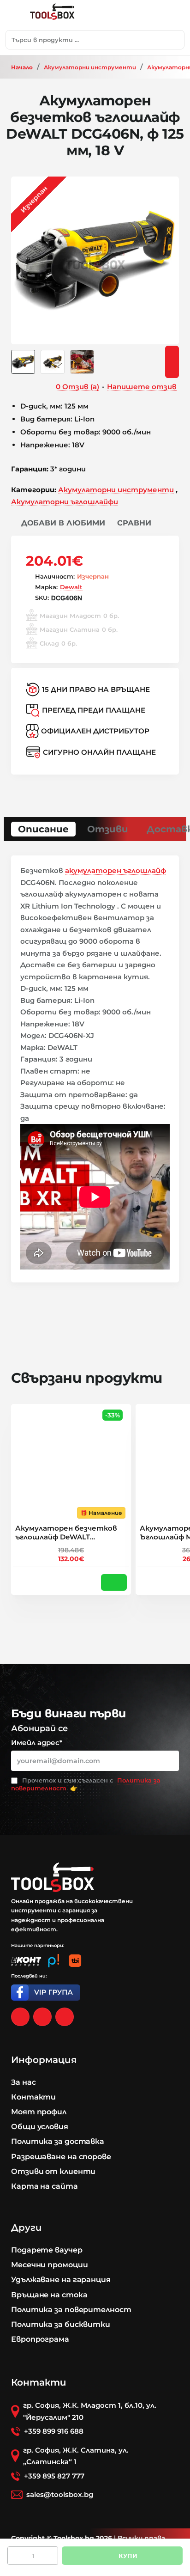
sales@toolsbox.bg (60, 2494)
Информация (44, 2060)
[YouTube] (65, 2017)
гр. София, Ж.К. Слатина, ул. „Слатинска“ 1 (76, 2456)
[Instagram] (42, 2017)
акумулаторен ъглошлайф (116, 870)
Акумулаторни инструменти (90, 67)
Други (27, 2228)
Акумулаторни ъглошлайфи (65, 502)
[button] (58, 523)
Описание (43, 829)
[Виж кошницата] (173, 15)
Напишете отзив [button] (142, 387)
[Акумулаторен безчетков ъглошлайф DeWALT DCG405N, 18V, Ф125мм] (71, 1464)
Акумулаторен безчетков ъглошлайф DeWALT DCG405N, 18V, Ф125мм (66, 1533)
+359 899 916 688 (54, 2431)
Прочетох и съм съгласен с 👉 (86, 1784)
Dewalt (71, 587)
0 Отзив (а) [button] (77, 387)
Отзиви (108, 829)
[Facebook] (20, 2017)
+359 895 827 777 (54, 2476)
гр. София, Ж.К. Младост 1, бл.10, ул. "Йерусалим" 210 (90, 2411)
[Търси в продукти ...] (175, 40)
